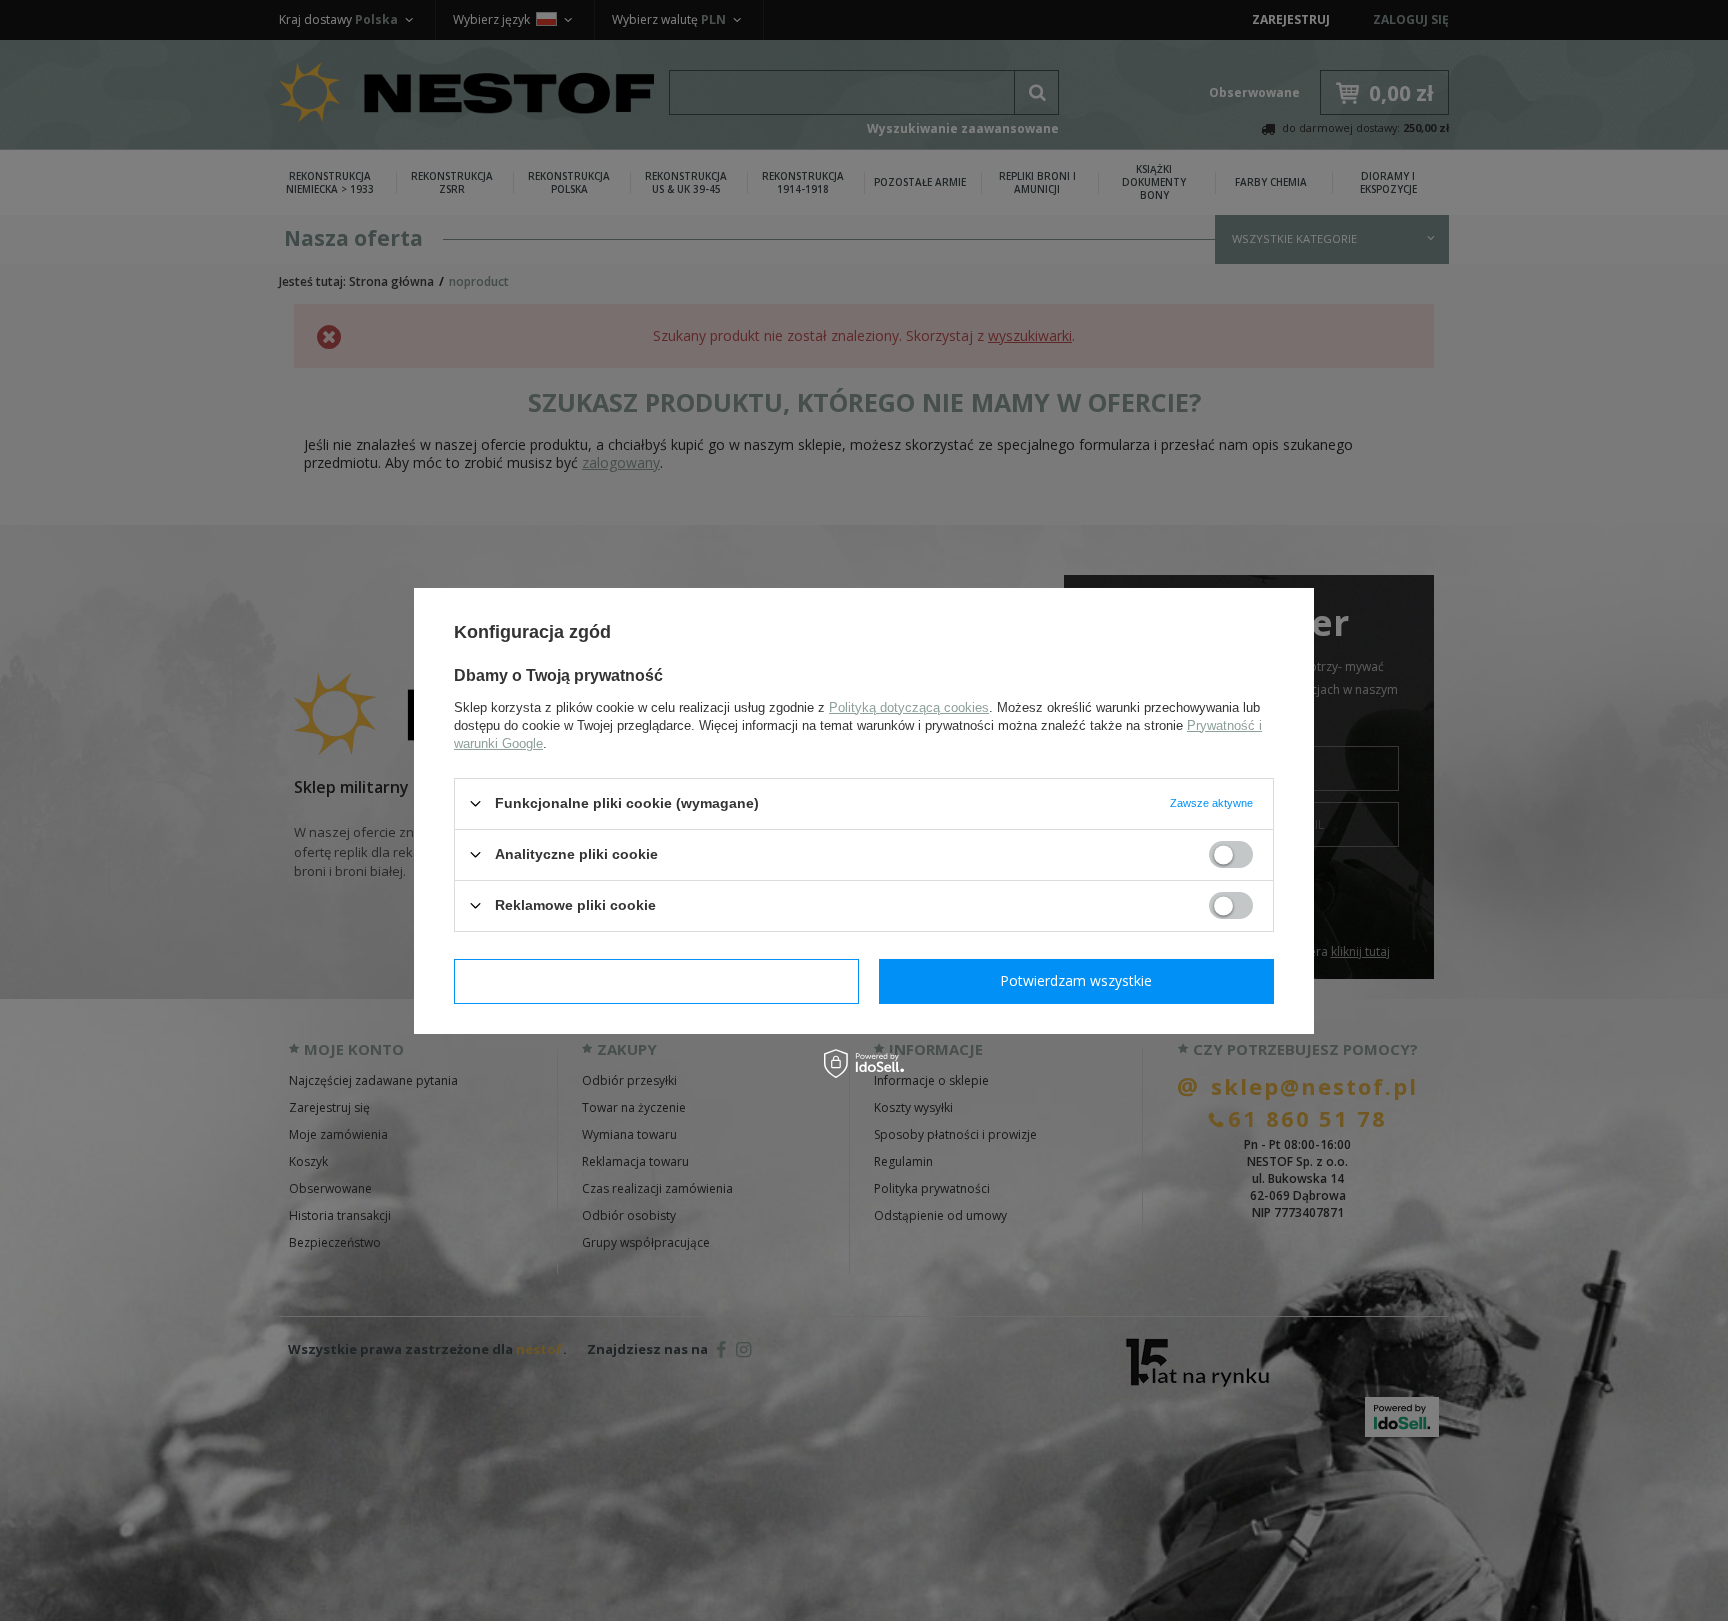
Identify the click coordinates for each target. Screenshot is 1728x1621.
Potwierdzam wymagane (656, 980)
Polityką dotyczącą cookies (909, 706)
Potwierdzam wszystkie (1076, 980)
